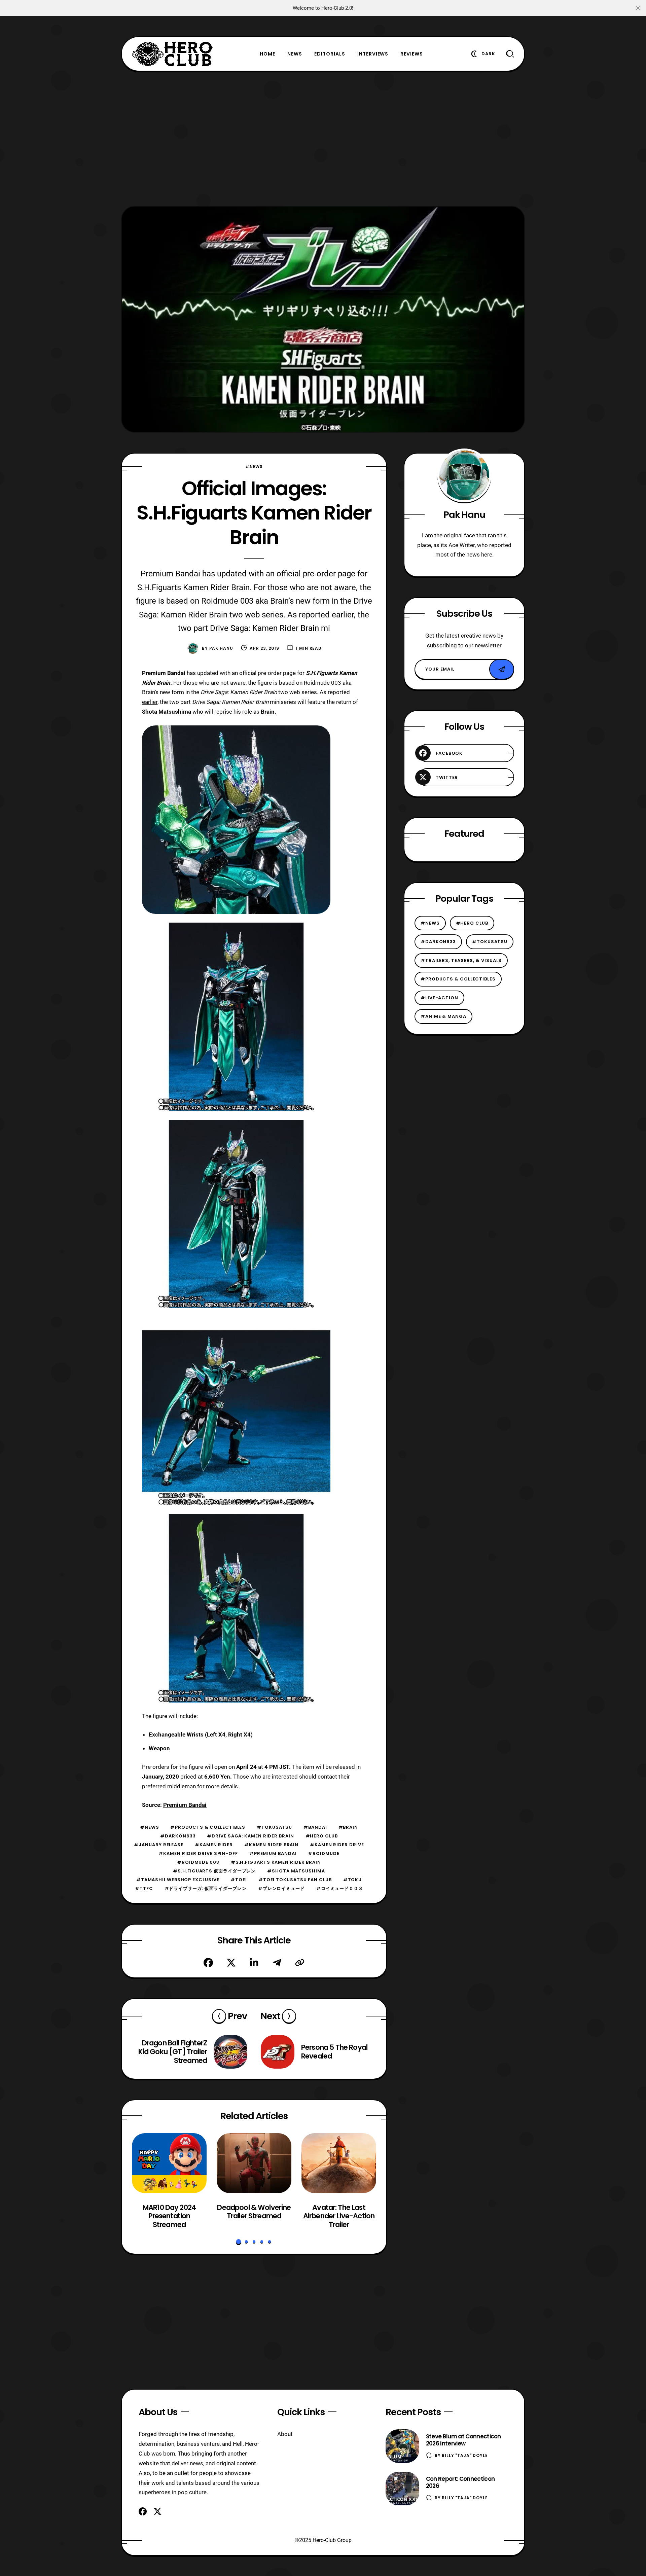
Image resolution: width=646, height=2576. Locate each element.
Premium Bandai (185, 1805)
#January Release (159, 1845)
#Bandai (315, 1827)
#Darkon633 (178, 1836)
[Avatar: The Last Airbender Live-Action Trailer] (339, 2163)
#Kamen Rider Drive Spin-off (198, 1853)
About (285, 2434)
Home (267, 54)
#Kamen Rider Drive (337, 1845)
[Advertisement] (323, 139)
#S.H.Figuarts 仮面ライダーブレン (214, 1871)
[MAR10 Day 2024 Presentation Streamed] (169, 2163)
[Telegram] (277, 1963)
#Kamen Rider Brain (271, 1845)
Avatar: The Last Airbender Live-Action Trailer (339, 2216)
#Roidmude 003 (198, 1862)
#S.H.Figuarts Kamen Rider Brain (276, 1862)
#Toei (239, 1880)
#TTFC (144, 1888)
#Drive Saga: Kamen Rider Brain (250, 1836)
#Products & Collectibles (208, 1827)
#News (254, 467)
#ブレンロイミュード (281, 1888)
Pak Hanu (221, 648)
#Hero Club (322, 1836)
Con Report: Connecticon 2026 (460, 2482)
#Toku (353, 1880)
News (295, 54)
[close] (638, 8)
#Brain (348, 1827)
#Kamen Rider (214, 1845)
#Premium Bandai (273, 1853)
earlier (150, 702)
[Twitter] (231, 1963)
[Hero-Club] (172, 54)
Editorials (330, 54)
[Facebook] (208, 1963)
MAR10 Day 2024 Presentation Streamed (169, 2216)
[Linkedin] (254, 1963)
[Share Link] (300, 1963)
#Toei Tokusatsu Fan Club (295, 1880)
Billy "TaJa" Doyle (465, 2455)
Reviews (412, 54)
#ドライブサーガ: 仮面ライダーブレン (206, 1888)
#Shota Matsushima (296, 1871)
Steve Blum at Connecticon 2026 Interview (463, 2440)
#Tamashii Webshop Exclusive (178, 1880)
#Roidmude (324, 1853)
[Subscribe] (502, 669)
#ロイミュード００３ (340, 1888)
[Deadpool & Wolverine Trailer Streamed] (254, 2163)
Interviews (373, 54)
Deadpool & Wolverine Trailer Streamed (254, 2211)
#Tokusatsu (274, 1827)
